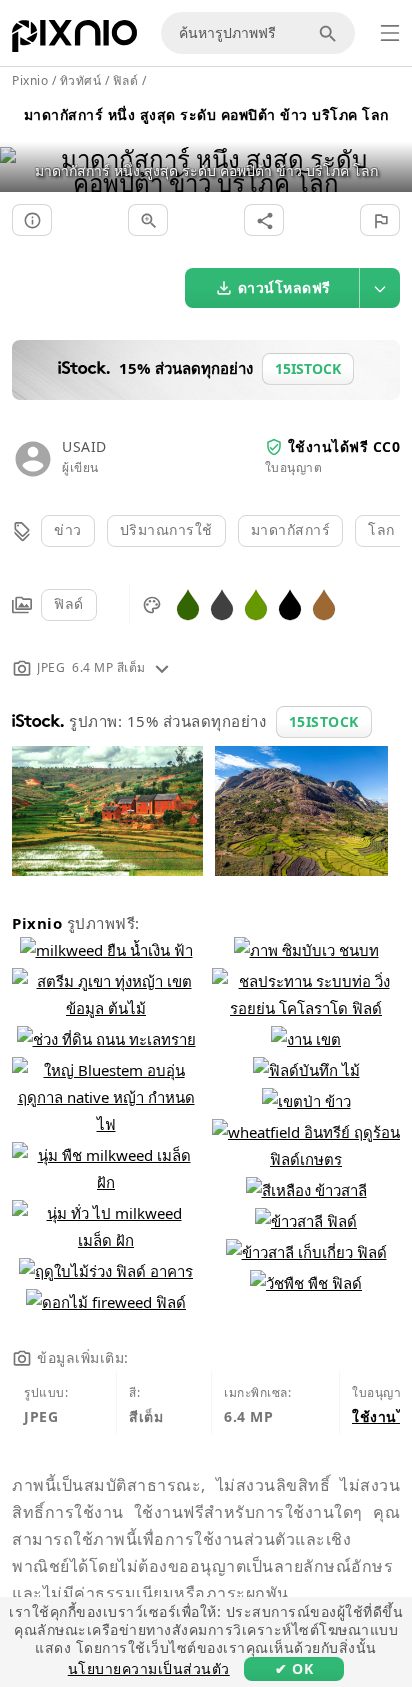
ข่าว (68, 529)
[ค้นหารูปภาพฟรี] (331, 33)
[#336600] (188, 603)
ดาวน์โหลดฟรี (284, 287)
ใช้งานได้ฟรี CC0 (344, 446)
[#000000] (290, 603)
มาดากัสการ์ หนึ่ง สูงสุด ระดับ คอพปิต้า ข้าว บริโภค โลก (206, 114)
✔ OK (294, 1668)
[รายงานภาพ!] (380, 220)
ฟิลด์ (69, 603)
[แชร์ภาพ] (264, 220)
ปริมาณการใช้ (166, 529)
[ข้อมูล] (32, 220)
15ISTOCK (324, 721)
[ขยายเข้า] (148, 220)
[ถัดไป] (389, 145)
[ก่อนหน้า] (22, 145)
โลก (381, 529)
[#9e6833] (324, 603)
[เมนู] (390, 33)
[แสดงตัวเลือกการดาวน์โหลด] (380, 288)
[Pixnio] (74, 40)
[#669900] (256, 603)
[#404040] (222, 603)
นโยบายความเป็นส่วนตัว (149, 1668)
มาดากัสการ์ (291, 529)
